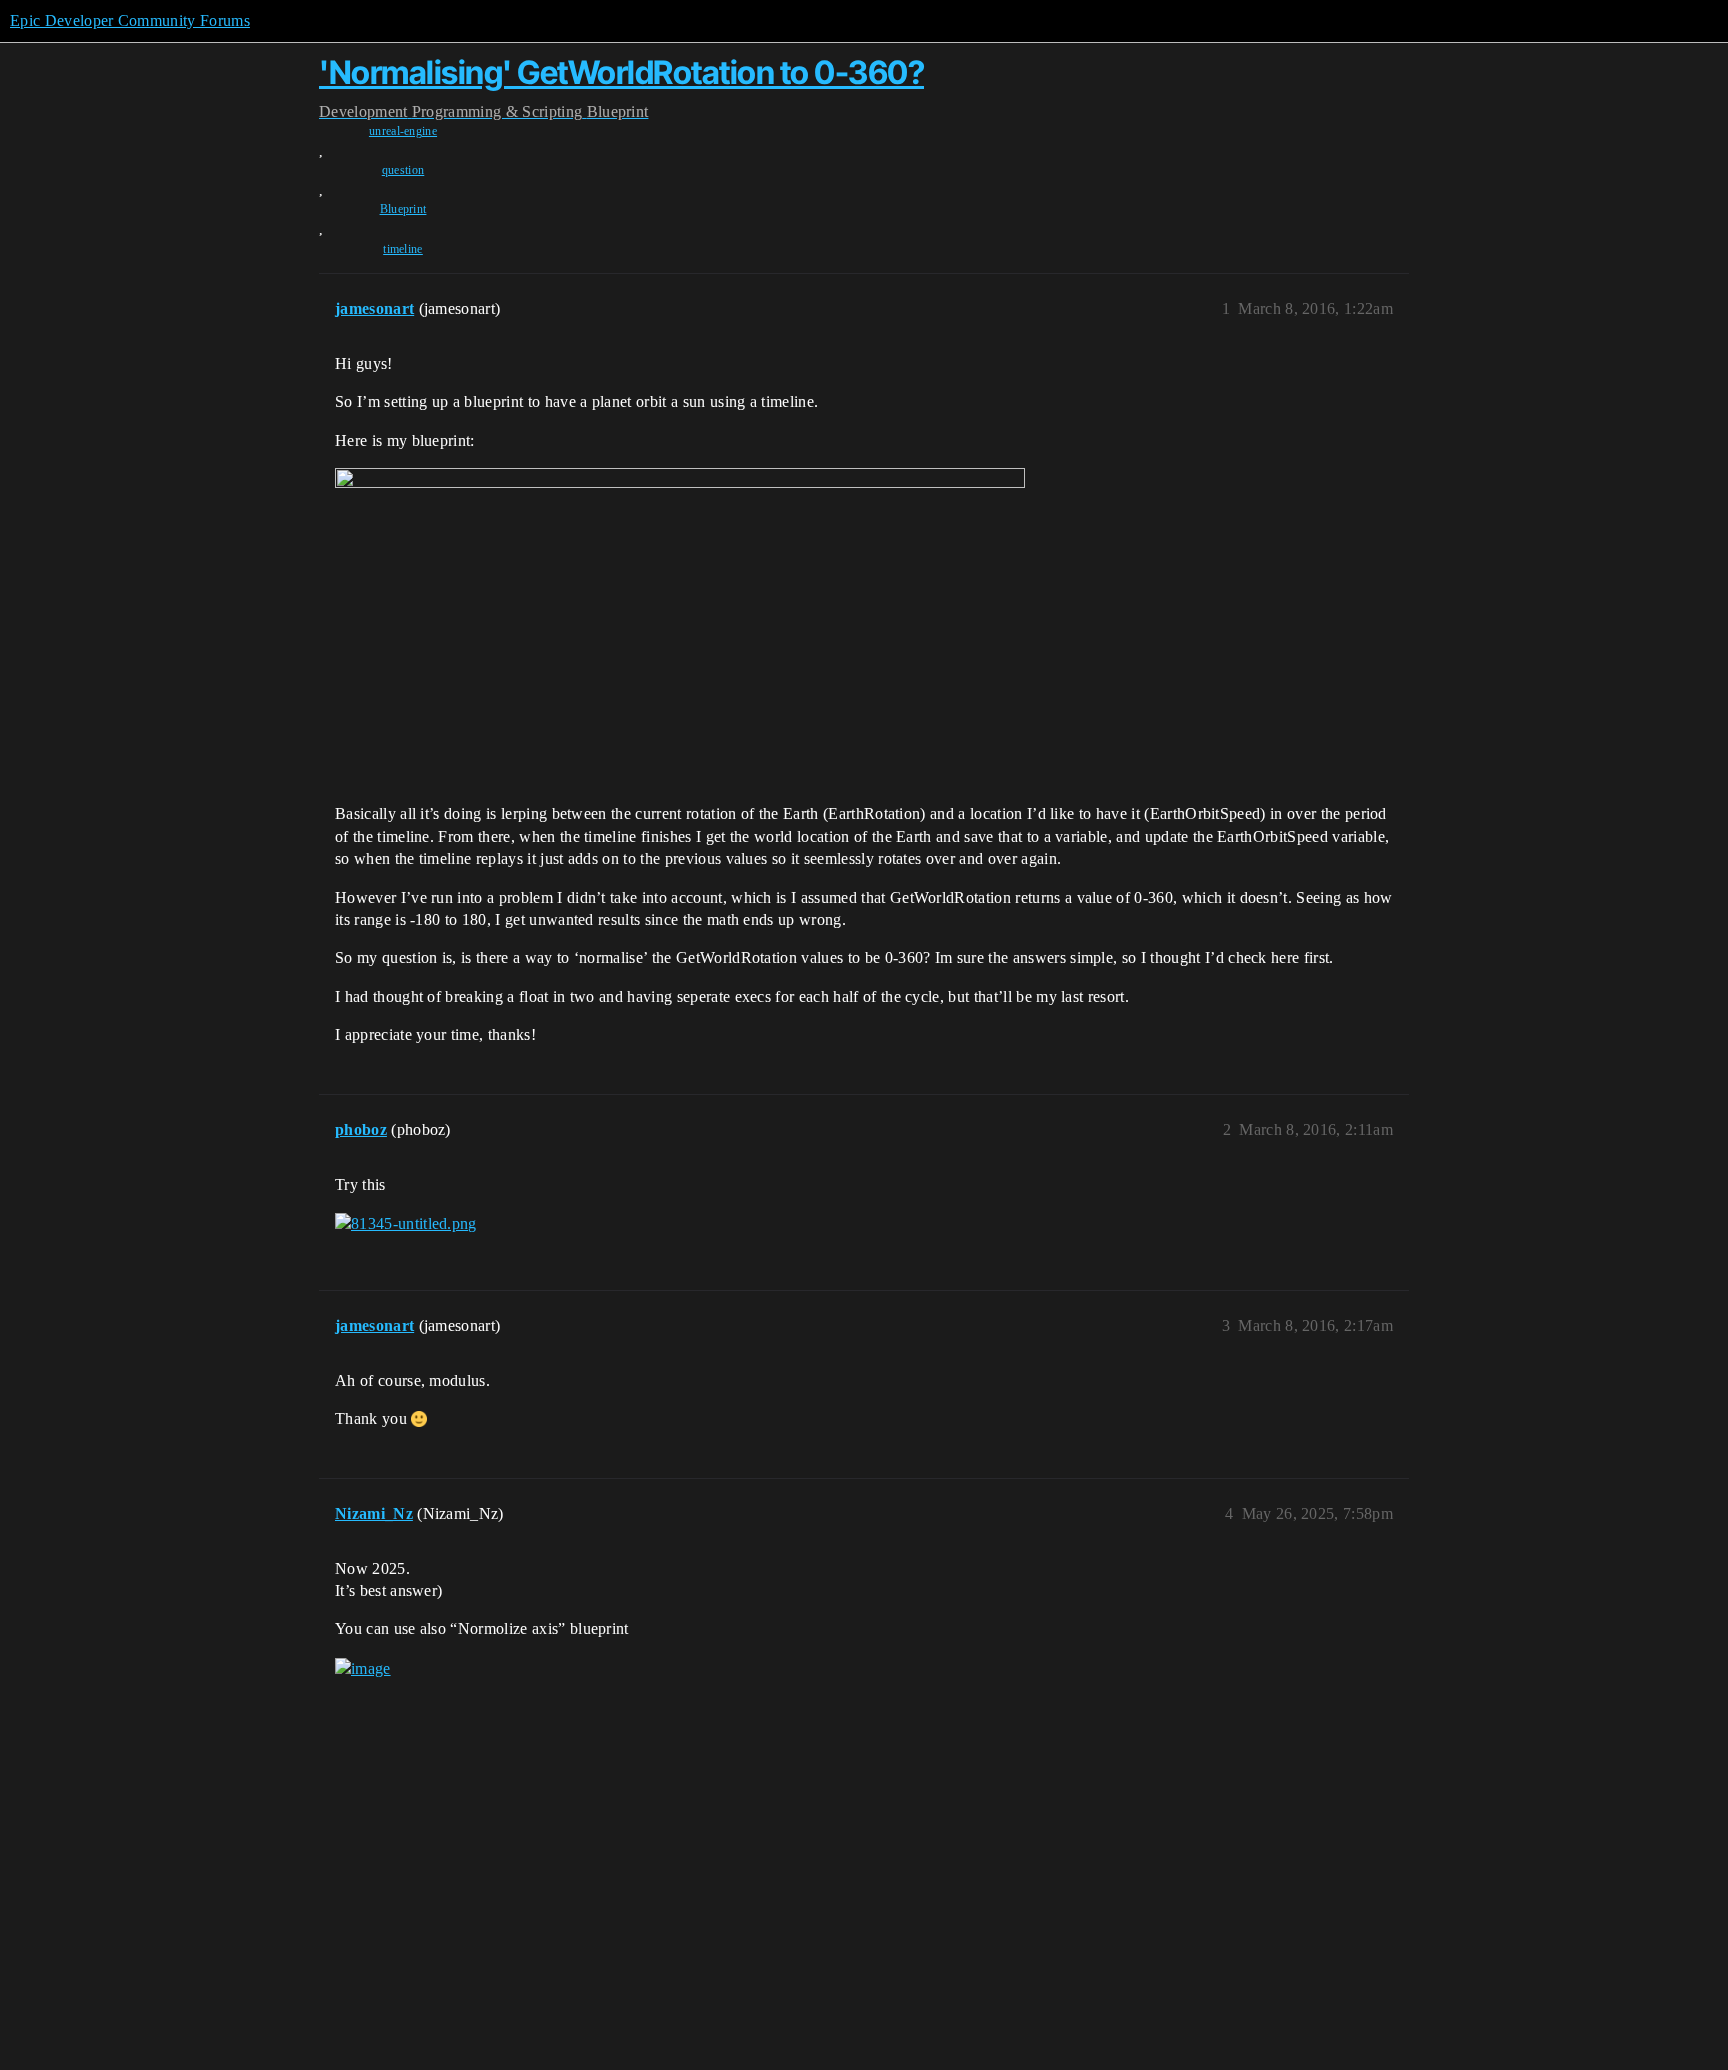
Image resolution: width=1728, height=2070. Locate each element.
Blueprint (403, 209)
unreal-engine (403, 131)
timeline (403, 249)
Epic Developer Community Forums (130, 20)
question (403, 170)
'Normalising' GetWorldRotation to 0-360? (621, 72)
